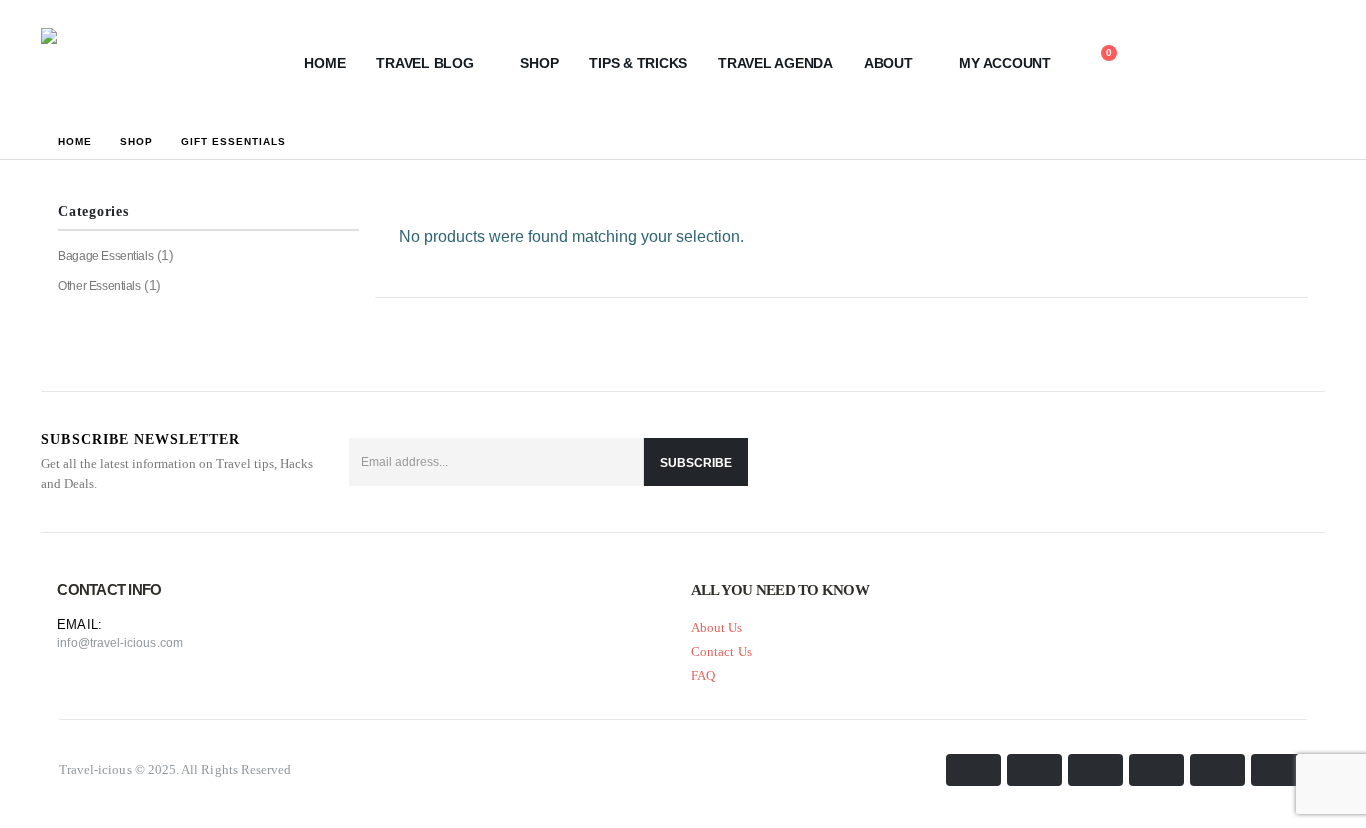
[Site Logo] (141, 62)
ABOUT (888, 63)
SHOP (539, 63)
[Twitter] (1256, 462)
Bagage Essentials (105, 256)
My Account (1005, 63)
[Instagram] (1304, 462)
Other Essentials (99, 286)
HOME (324, 63)
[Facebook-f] (1208, 462)
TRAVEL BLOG (424, 63)
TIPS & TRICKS (638, 63)
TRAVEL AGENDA (775, 63)
